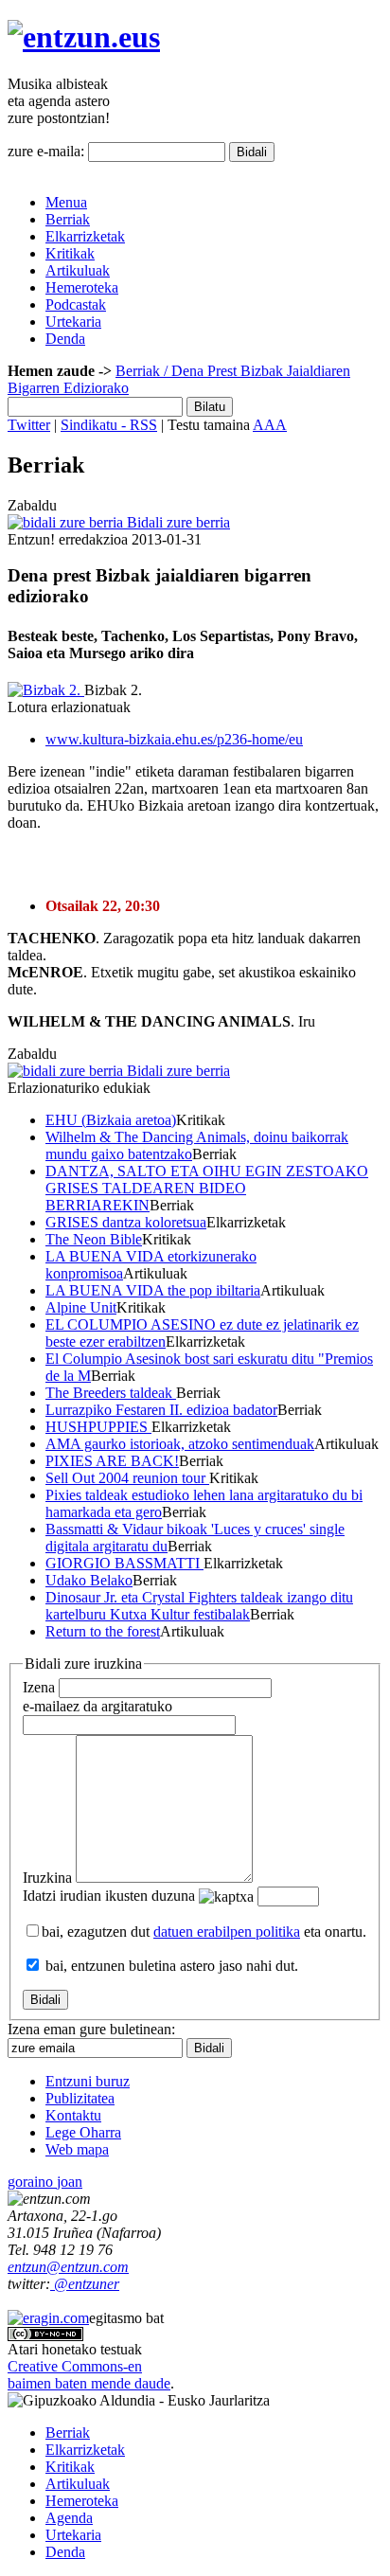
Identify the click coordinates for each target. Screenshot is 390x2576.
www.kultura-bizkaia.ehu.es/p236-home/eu (174, 739)
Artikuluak (78, 270)
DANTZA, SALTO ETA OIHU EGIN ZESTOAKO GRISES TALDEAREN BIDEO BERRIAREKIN (207, 1188)
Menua (66, 202)
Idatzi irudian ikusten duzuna (109, 1896)
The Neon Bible (94, 1239)
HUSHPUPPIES (98, 1427)
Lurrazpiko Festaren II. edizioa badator (161, 1410)
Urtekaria (73, 322)
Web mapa (77, 2149)
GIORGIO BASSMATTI (124, 1563)
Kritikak (70, 253)
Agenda (69, 2518)
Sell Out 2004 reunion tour (127, 1478)
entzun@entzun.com (68, 2267)
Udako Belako (89, 1580)
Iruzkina (47, 1878)
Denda (65, 339)
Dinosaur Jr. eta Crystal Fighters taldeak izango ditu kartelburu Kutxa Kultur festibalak (199, 1606)
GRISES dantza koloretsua (126, 1222)
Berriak (68, 219)
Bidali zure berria (177, 522)
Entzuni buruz (88, 2081)
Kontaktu (73, 2115)
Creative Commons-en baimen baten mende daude (89, 2375)
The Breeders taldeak (111, 1393)
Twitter (29, 425)
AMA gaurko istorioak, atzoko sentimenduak (180, 1444)
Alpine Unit (81, 1307)
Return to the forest (103, 1631)
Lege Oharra (83, 2132)
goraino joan (45, 2182)
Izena (39, 1687)
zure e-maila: (46, 151)
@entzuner (85, 2284)
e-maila (97, 1706)
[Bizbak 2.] (46, 690)
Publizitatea (80, 2098)
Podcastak (76, 304)
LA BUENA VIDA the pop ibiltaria (153, 1290)
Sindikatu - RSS (109, 425)
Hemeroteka (82, 287)
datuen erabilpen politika (227, 1932)
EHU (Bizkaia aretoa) (111, 1120)
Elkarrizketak (85, 236)
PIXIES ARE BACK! (112, 1461)
